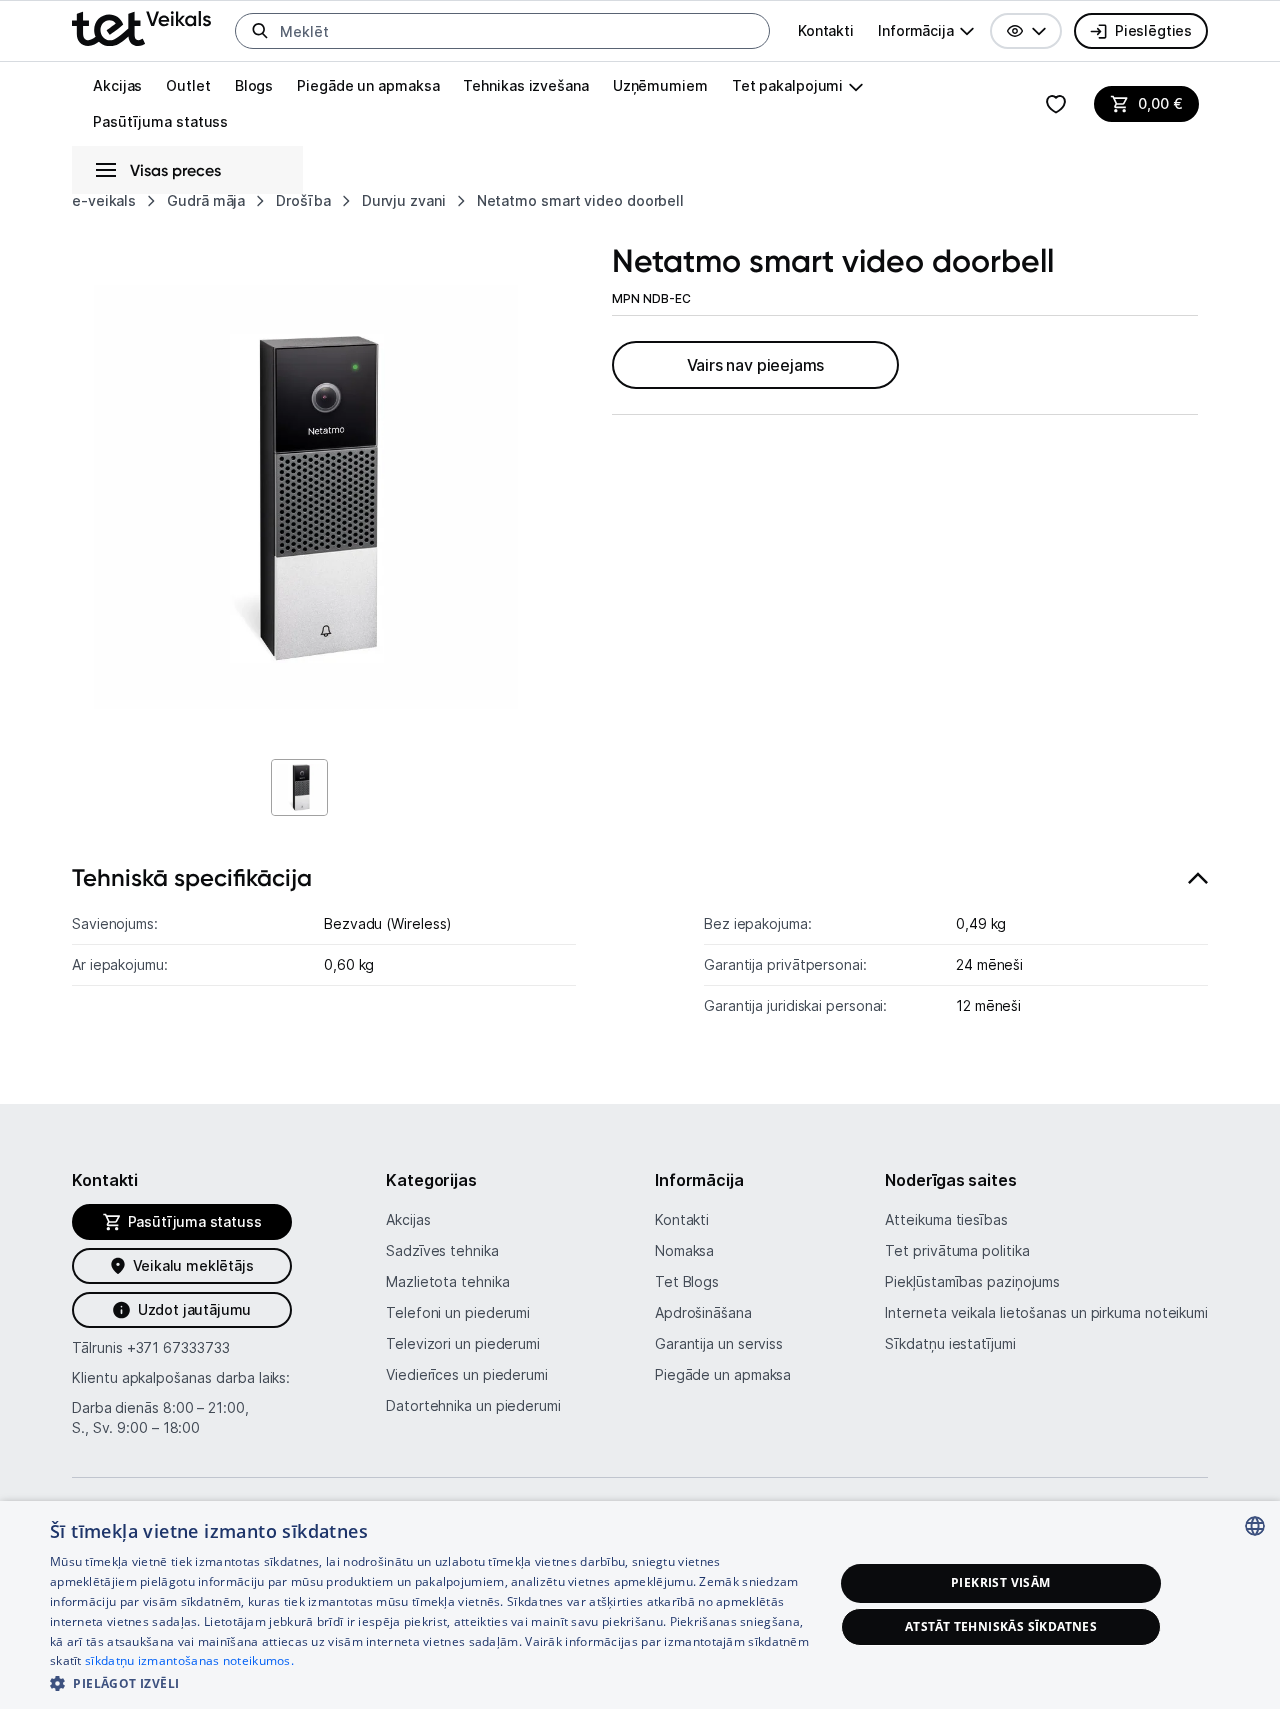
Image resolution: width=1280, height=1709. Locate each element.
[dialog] (640, 1605)
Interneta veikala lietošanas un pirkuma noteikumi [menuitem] (1046, 1312)
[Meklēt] (260, 31)
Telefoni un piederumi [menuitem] (458, 1312)
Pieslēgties (1153, 30)
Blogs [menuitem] (254, 85)
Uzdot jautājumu (194, 1309)
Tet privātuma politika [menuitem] (957, 1250)
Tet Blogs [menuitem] (687, 1281)
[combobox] (1255, 1526)
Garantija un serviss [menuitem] (719, 1343)
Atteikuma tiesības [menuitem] (946, 1219)
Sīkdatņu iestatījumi (950, 1343)
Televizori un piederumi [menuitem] (463, 1343)
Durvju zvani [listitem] (404, 200)
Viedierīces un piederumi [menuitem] (467, 1374)
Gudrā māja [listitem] (206, 200)
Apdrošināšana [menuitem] (703, 1312)
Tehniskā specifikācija (192, 877)
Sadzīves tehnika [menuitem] (442, 1250)
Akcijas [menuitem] (117, 85)
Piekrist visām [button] (1001, 1582)
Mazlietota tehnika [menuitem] (447, 1281)
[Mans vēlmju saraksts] (1056, 104)
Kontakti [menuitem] (826, 30)
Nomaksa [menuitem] (684, 1250)
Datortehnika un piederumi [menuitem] (473, 1405)
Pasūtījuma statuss (160, 121)
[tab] (640, 951)
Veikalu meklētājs (193, 1265)
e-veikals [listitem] (104, 200)
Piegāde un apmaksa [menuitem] (368, 85)
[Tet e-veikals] (141, 28)
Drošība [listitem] (303, 200)
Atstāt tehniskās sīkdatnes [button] (1001, 1626)
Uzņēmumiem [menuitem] (660, 85)
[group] (926, 31)
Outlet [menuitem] (188, 85)
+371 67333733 (178, 1347)
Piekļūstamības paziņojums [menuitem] (972, 1281)
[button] (1026, 31)
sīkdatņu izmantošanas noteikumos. (189, 1660)
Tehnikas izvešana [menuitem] (525, 85)
